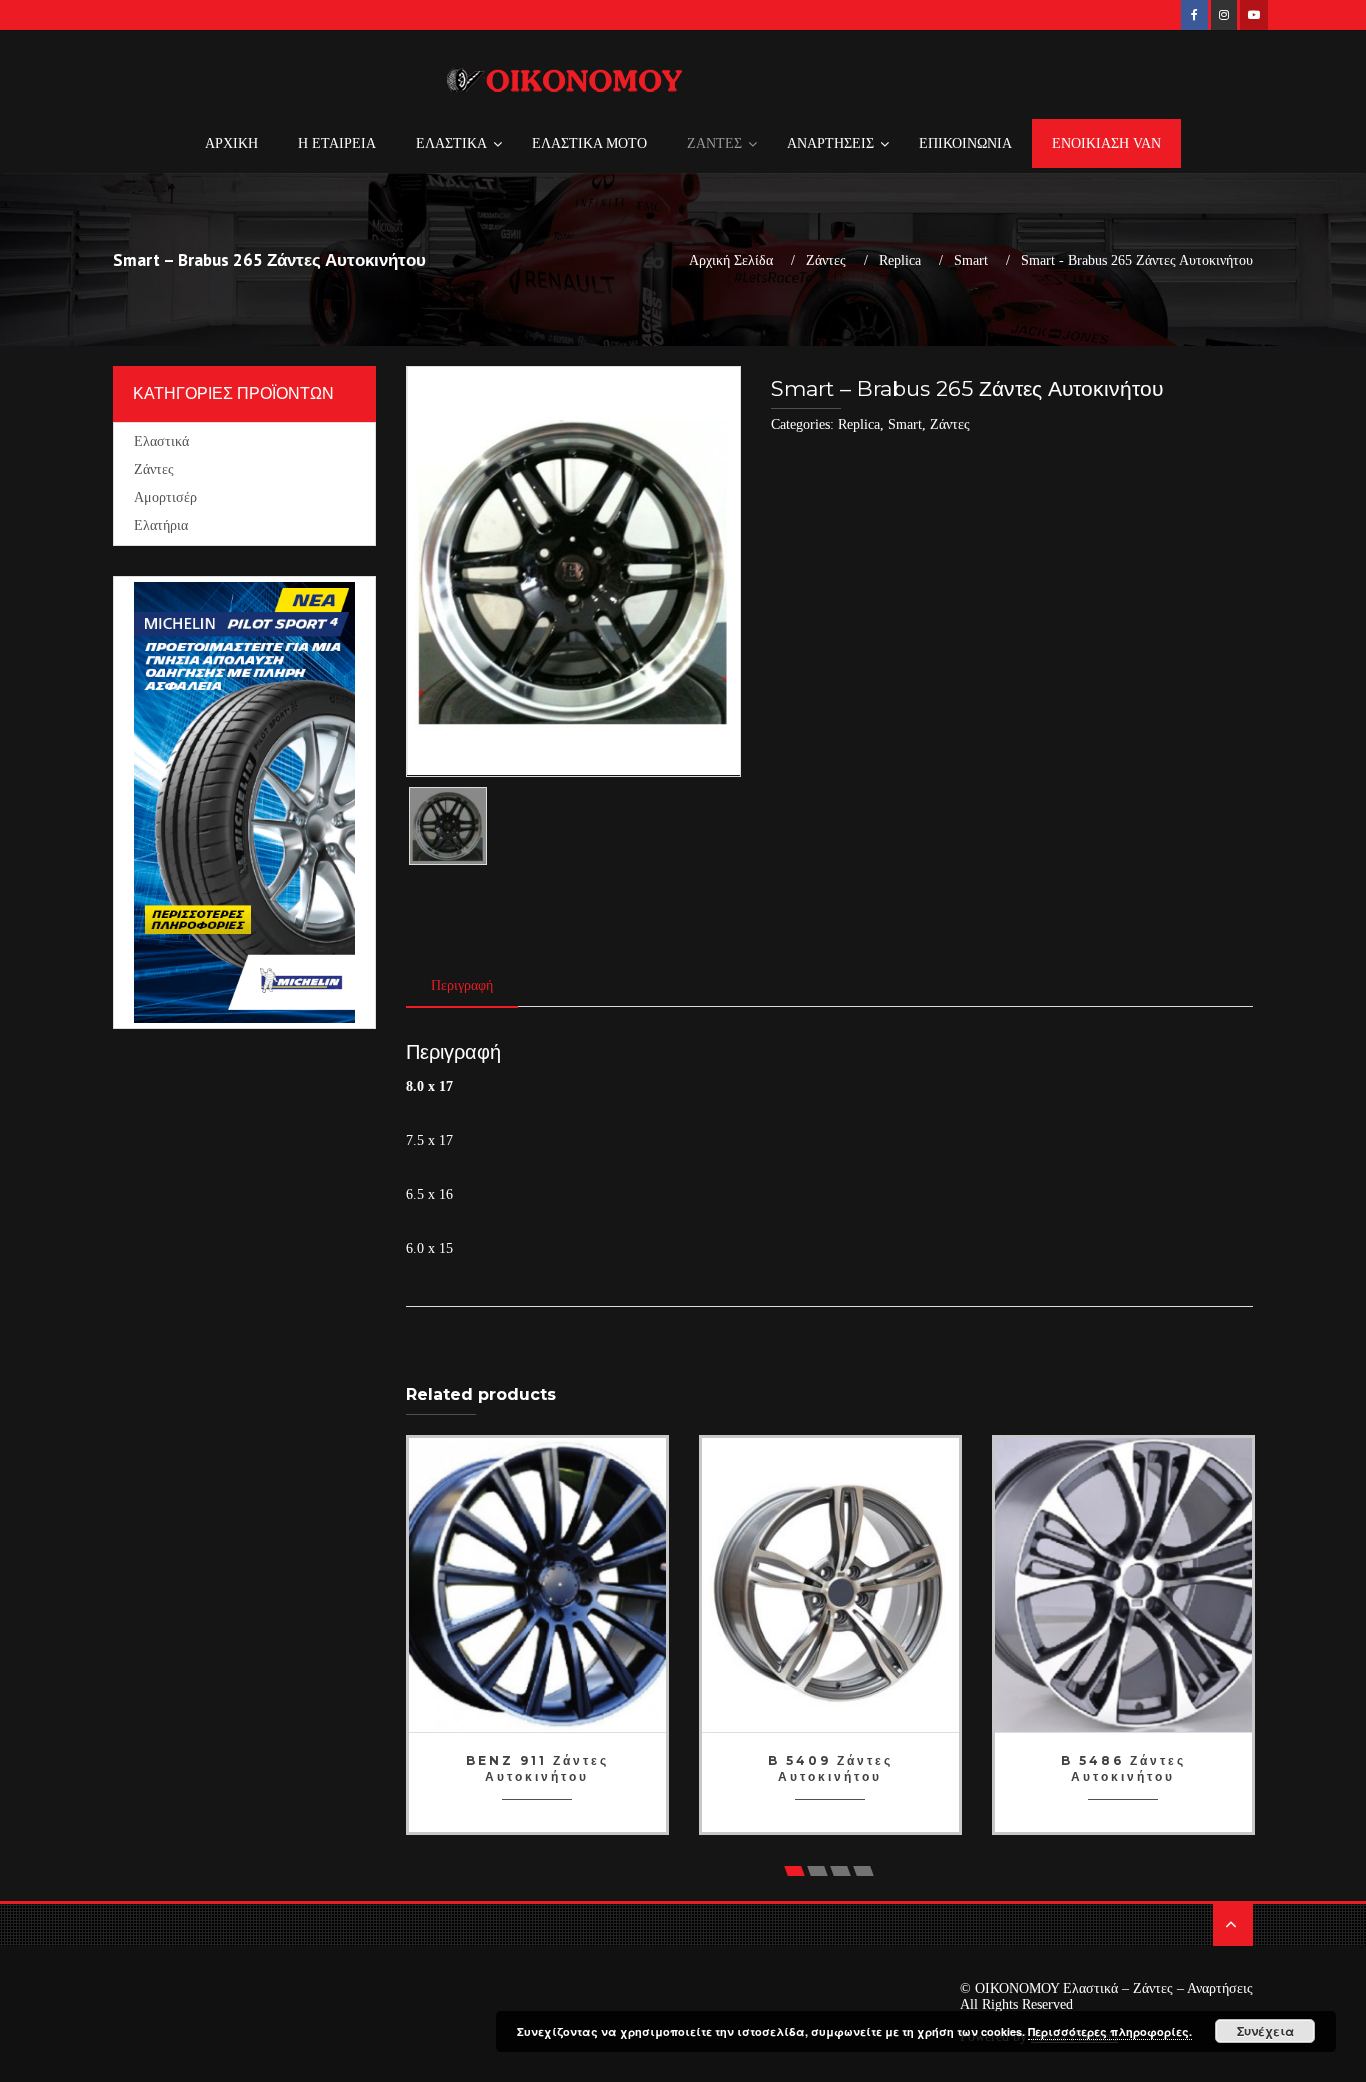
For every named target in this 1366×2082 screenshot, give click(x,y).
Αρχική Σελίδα (731, 261)
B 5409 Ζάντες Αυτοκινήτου (830, 1768)
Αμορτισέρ (165, 497)
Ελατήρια (161, 525)
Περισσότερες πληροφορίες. (1110, 2031)
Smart (971, 261)
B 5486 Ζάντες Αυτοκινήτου (1123, 1768)
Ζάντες (826, 261)
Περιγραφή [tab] (462, 985)
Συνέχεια (1265, 2031)
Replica (900, 261)
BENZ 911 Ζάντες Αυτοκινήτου (537, 1768)
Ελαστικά (161, 441)
